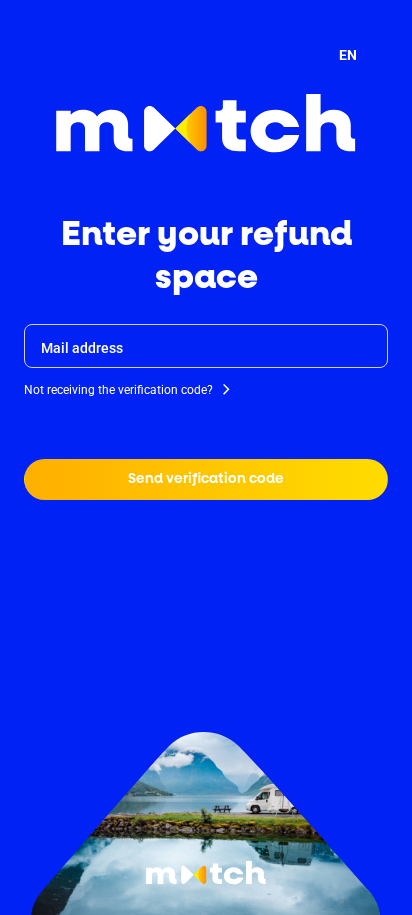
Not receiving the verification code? (118, 390)
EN (348, 55)
